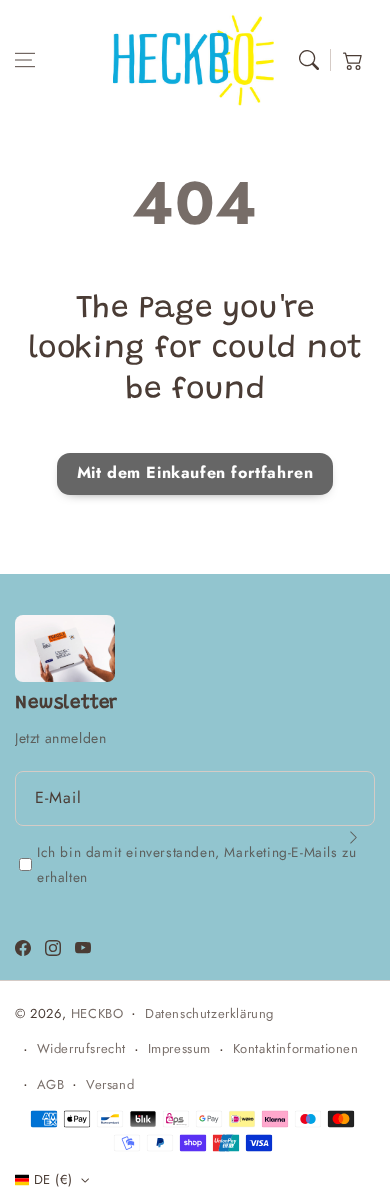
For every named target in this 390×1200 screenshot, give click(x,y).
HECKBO (97, 1013)
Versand (110, 1084)
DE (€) (53, 1179)
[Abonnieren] (353, 836)
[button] (25, 60)
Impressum (179, 1048)
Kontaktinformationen (296, 1048)
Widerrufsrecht (81, 1048)
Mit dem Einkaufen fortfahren (195, 472)
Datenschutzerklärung (209, 1013)
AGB (51, 1084)
